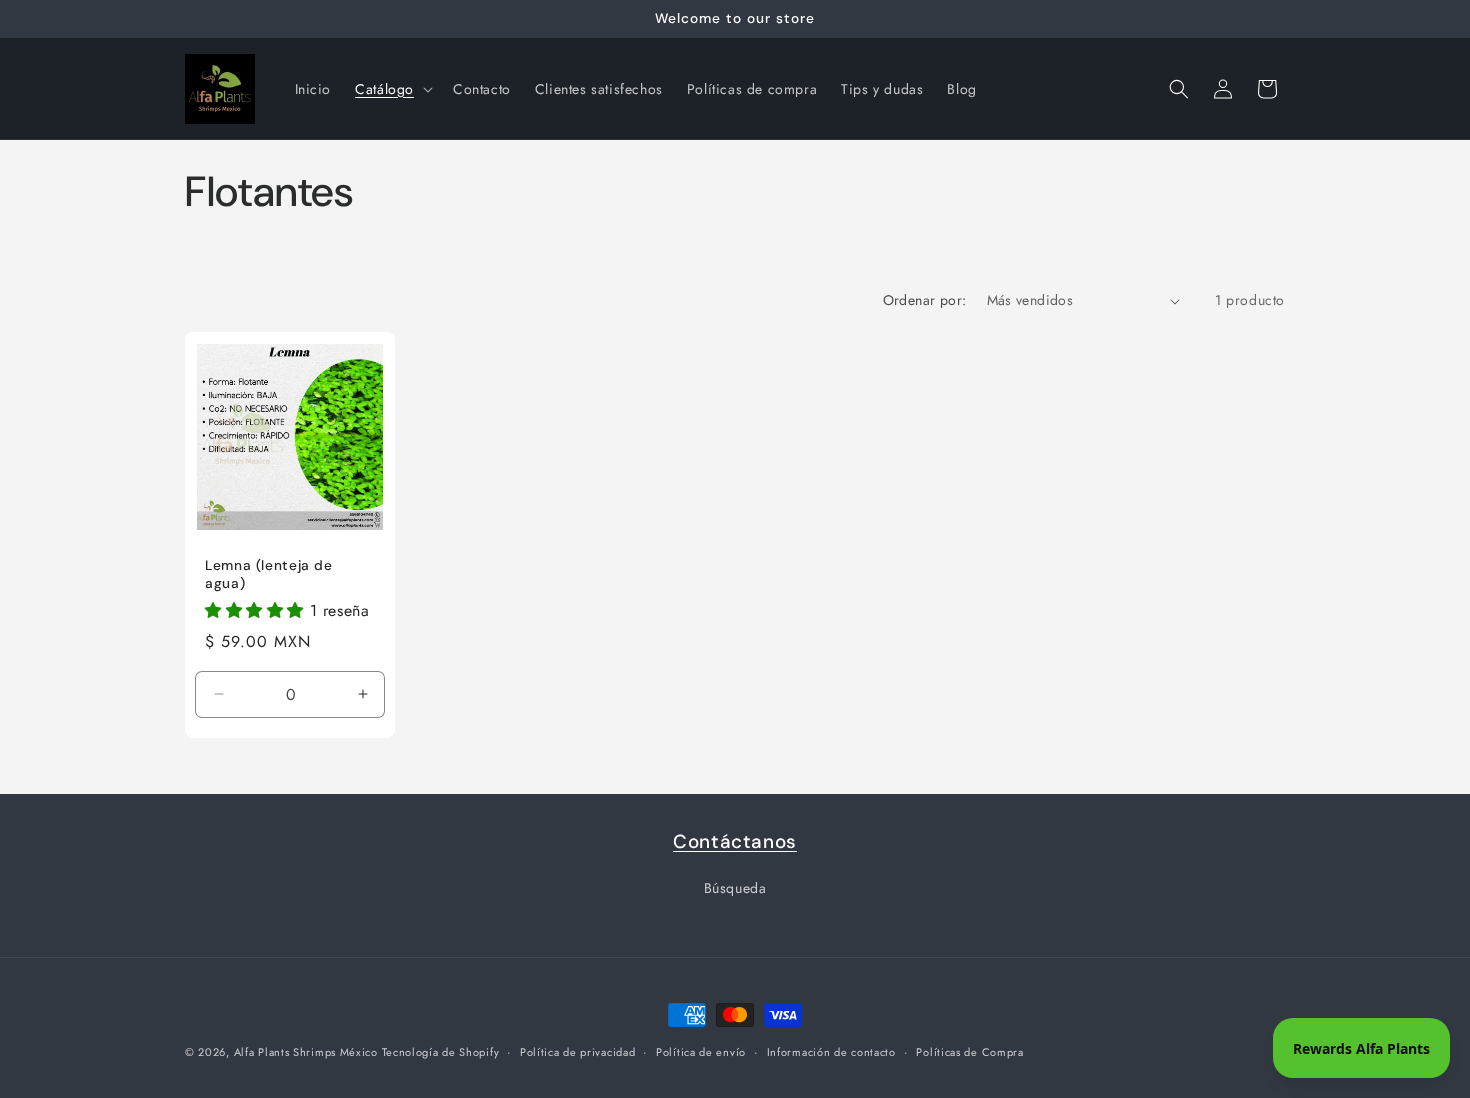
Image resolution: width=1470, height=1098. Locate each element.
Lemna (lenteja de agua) (269, 575)
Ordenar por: (925, 300)
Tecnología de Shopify (441, 1052)
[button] (392, 89)
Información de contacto (831, 1051)
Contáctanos (735, 841)
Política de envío (701, 1051)
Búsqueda (735, 888)
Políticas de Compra (969, 1051)
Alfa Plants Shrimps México (308, 1052)
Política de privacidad (577, 1051)
